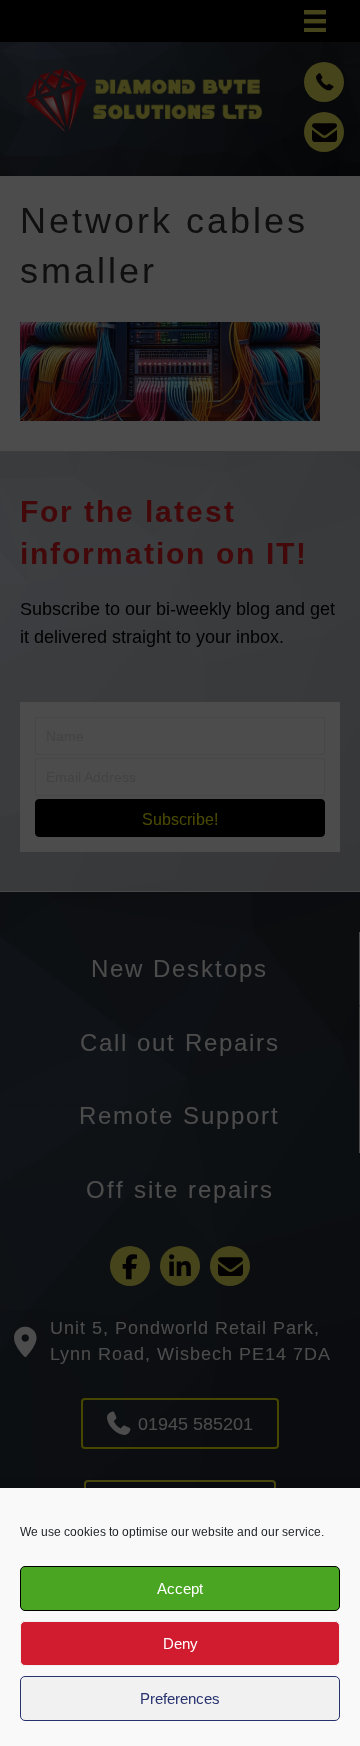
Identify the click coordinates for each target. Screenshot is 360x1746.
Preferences (180, 1698)
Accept (180, 1588)
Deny (180, 1643)
